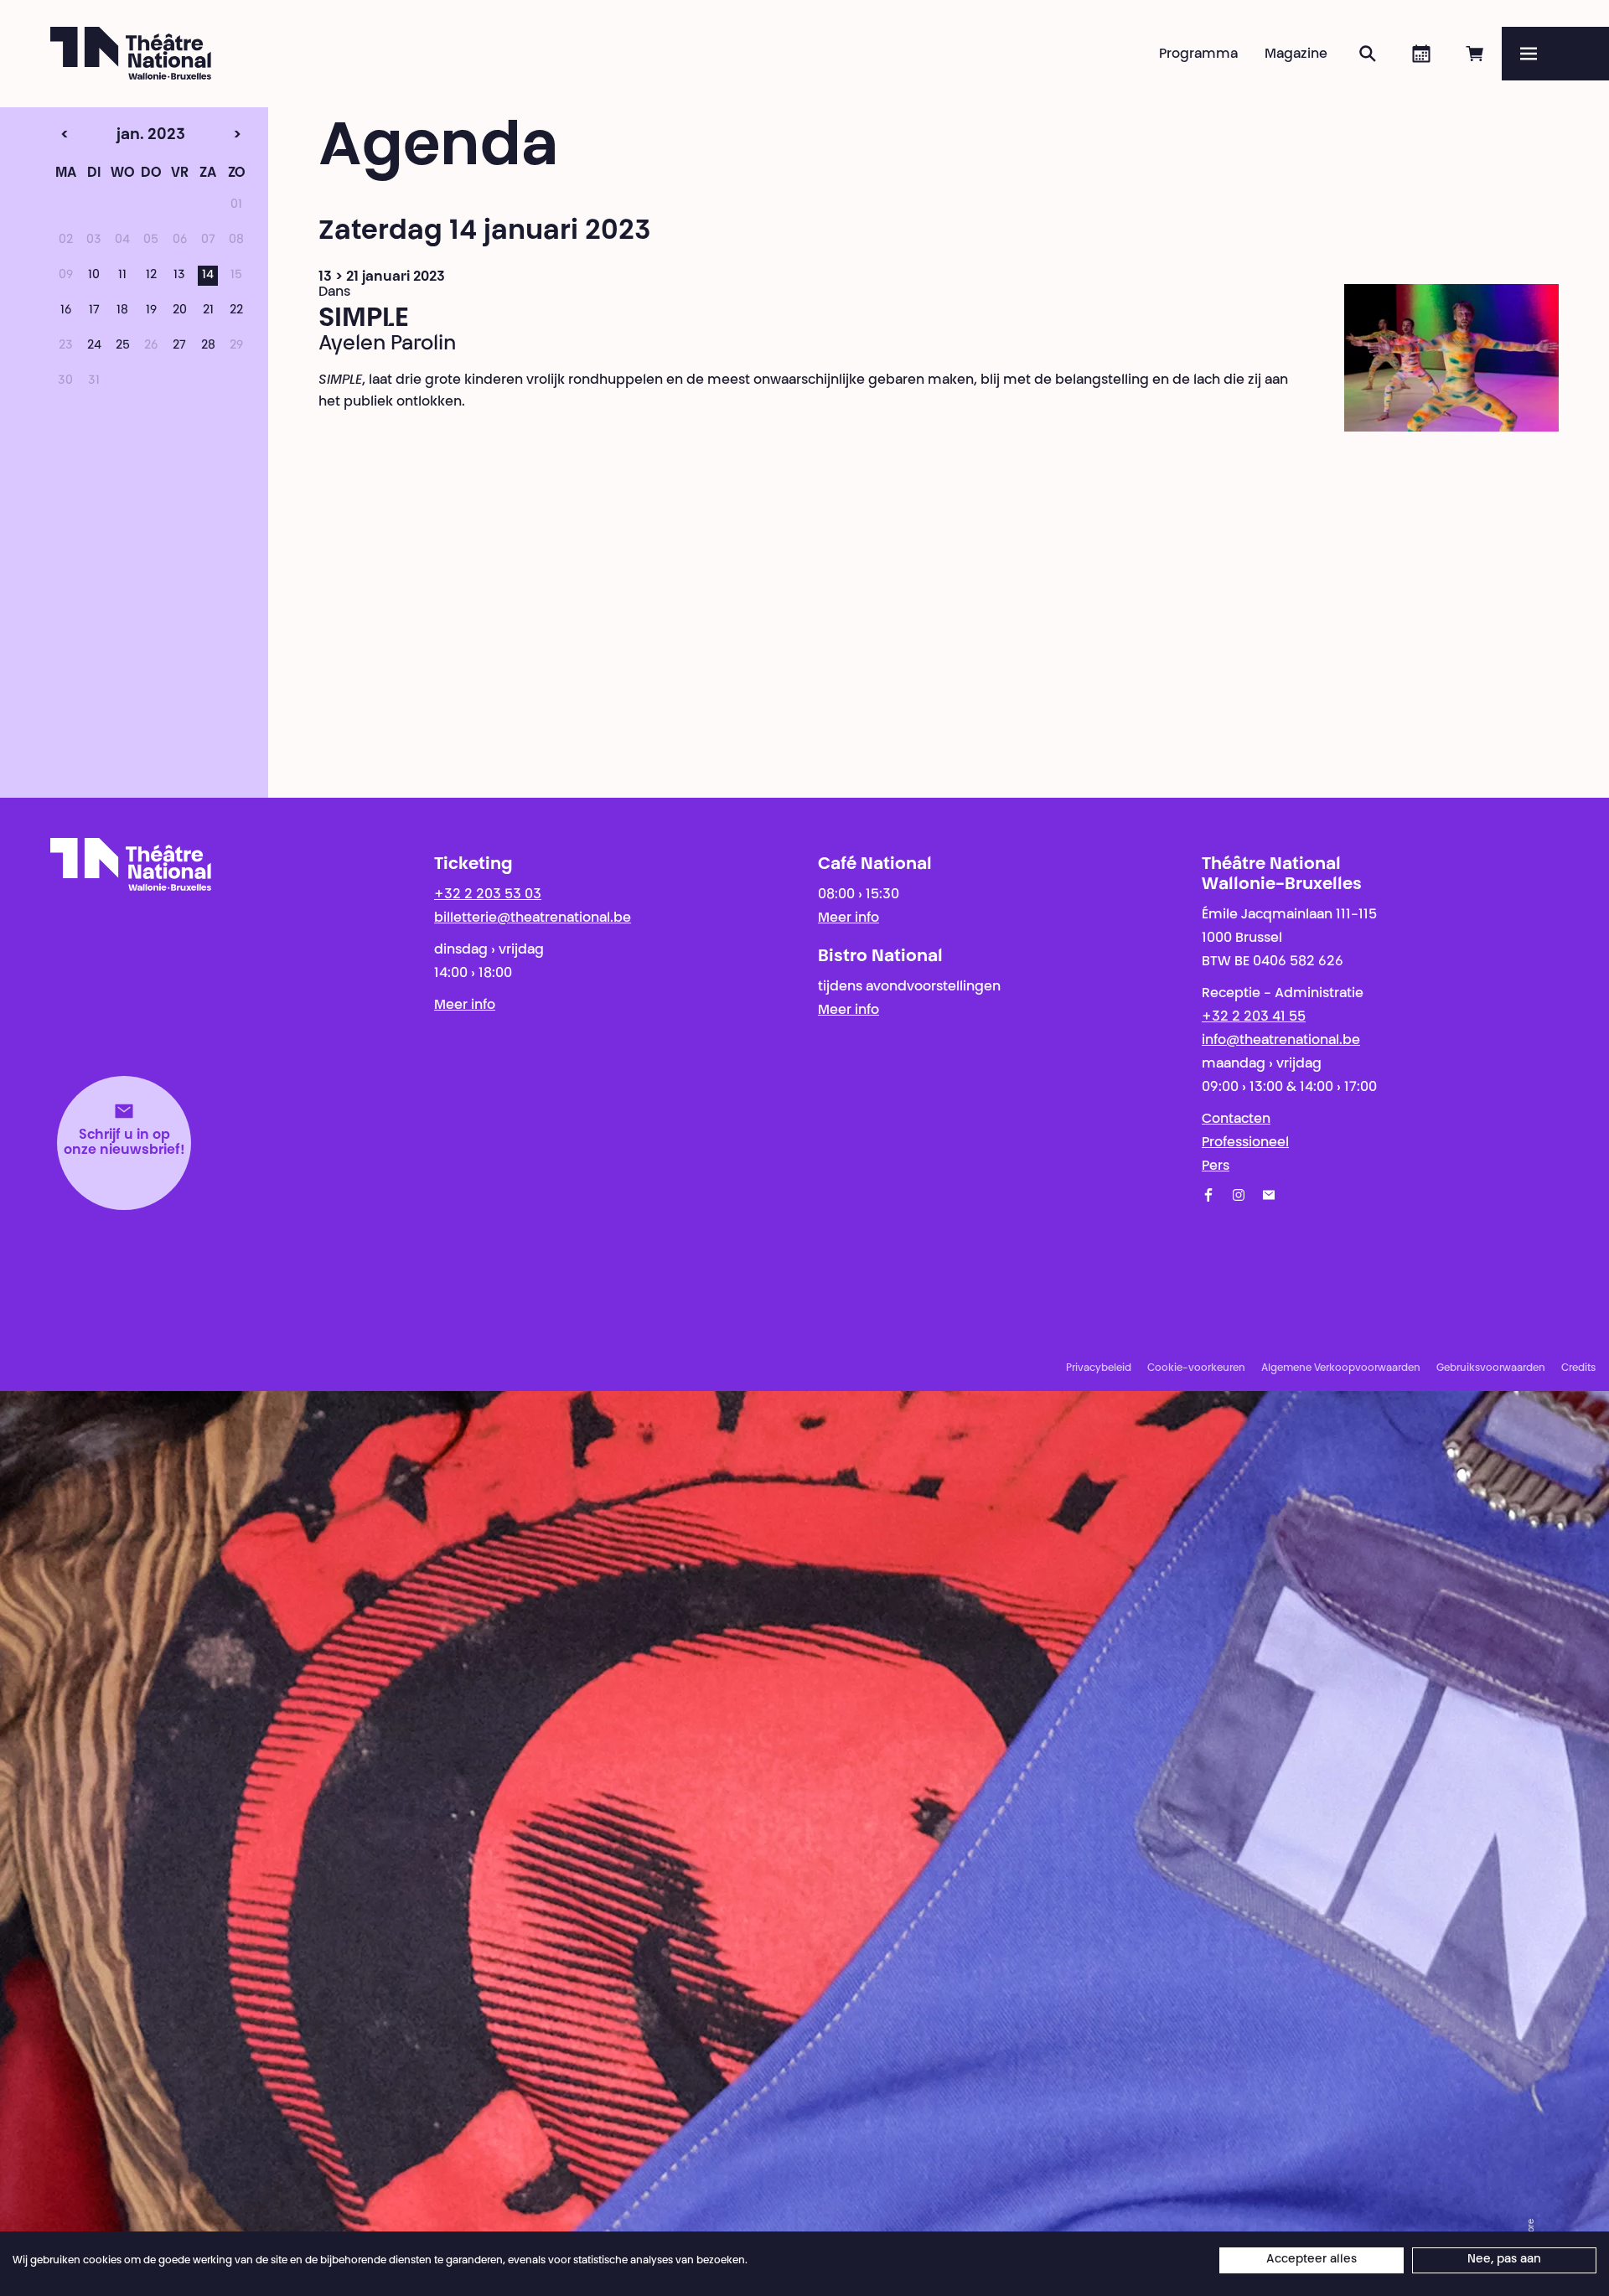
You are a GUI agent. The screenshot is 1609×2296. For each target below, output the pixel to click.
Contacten (1236, 1120)
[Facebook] (1208, 1195)
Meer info (465, 1006)
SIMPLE (364, 319)
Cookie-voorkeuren (1196, 1368)
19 (151, 311)
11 (122, 276)
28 (208, 346)
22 (236, 311)
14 (208, 276)
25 (123, 346)
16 (66, 311)
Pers (1216, 1166)
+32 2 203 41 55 (1254, 1017)
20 (180, 311)
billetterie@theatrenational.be (533, 918)
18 (122, 311)
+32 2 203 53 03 (488, 895)
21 (208, 311)
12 (151, 276)
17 (94, 311)
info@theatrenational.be (1281, 1041)
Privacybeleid (1099, 1368)
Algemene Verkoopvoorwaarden (1341, 1368)
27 (179, 346)
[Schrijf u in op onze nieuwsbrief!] (1269, 1195)
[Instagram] (1239, 1195)
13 (179, 276)
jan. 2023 (122, 136)
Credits (1578, 1368)
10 (94, 276)
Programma (1198, 54)
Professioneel (1245, 1143)
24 (94, 346)
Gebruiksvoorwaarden (1491, 1368)
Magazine (1296, 54)
